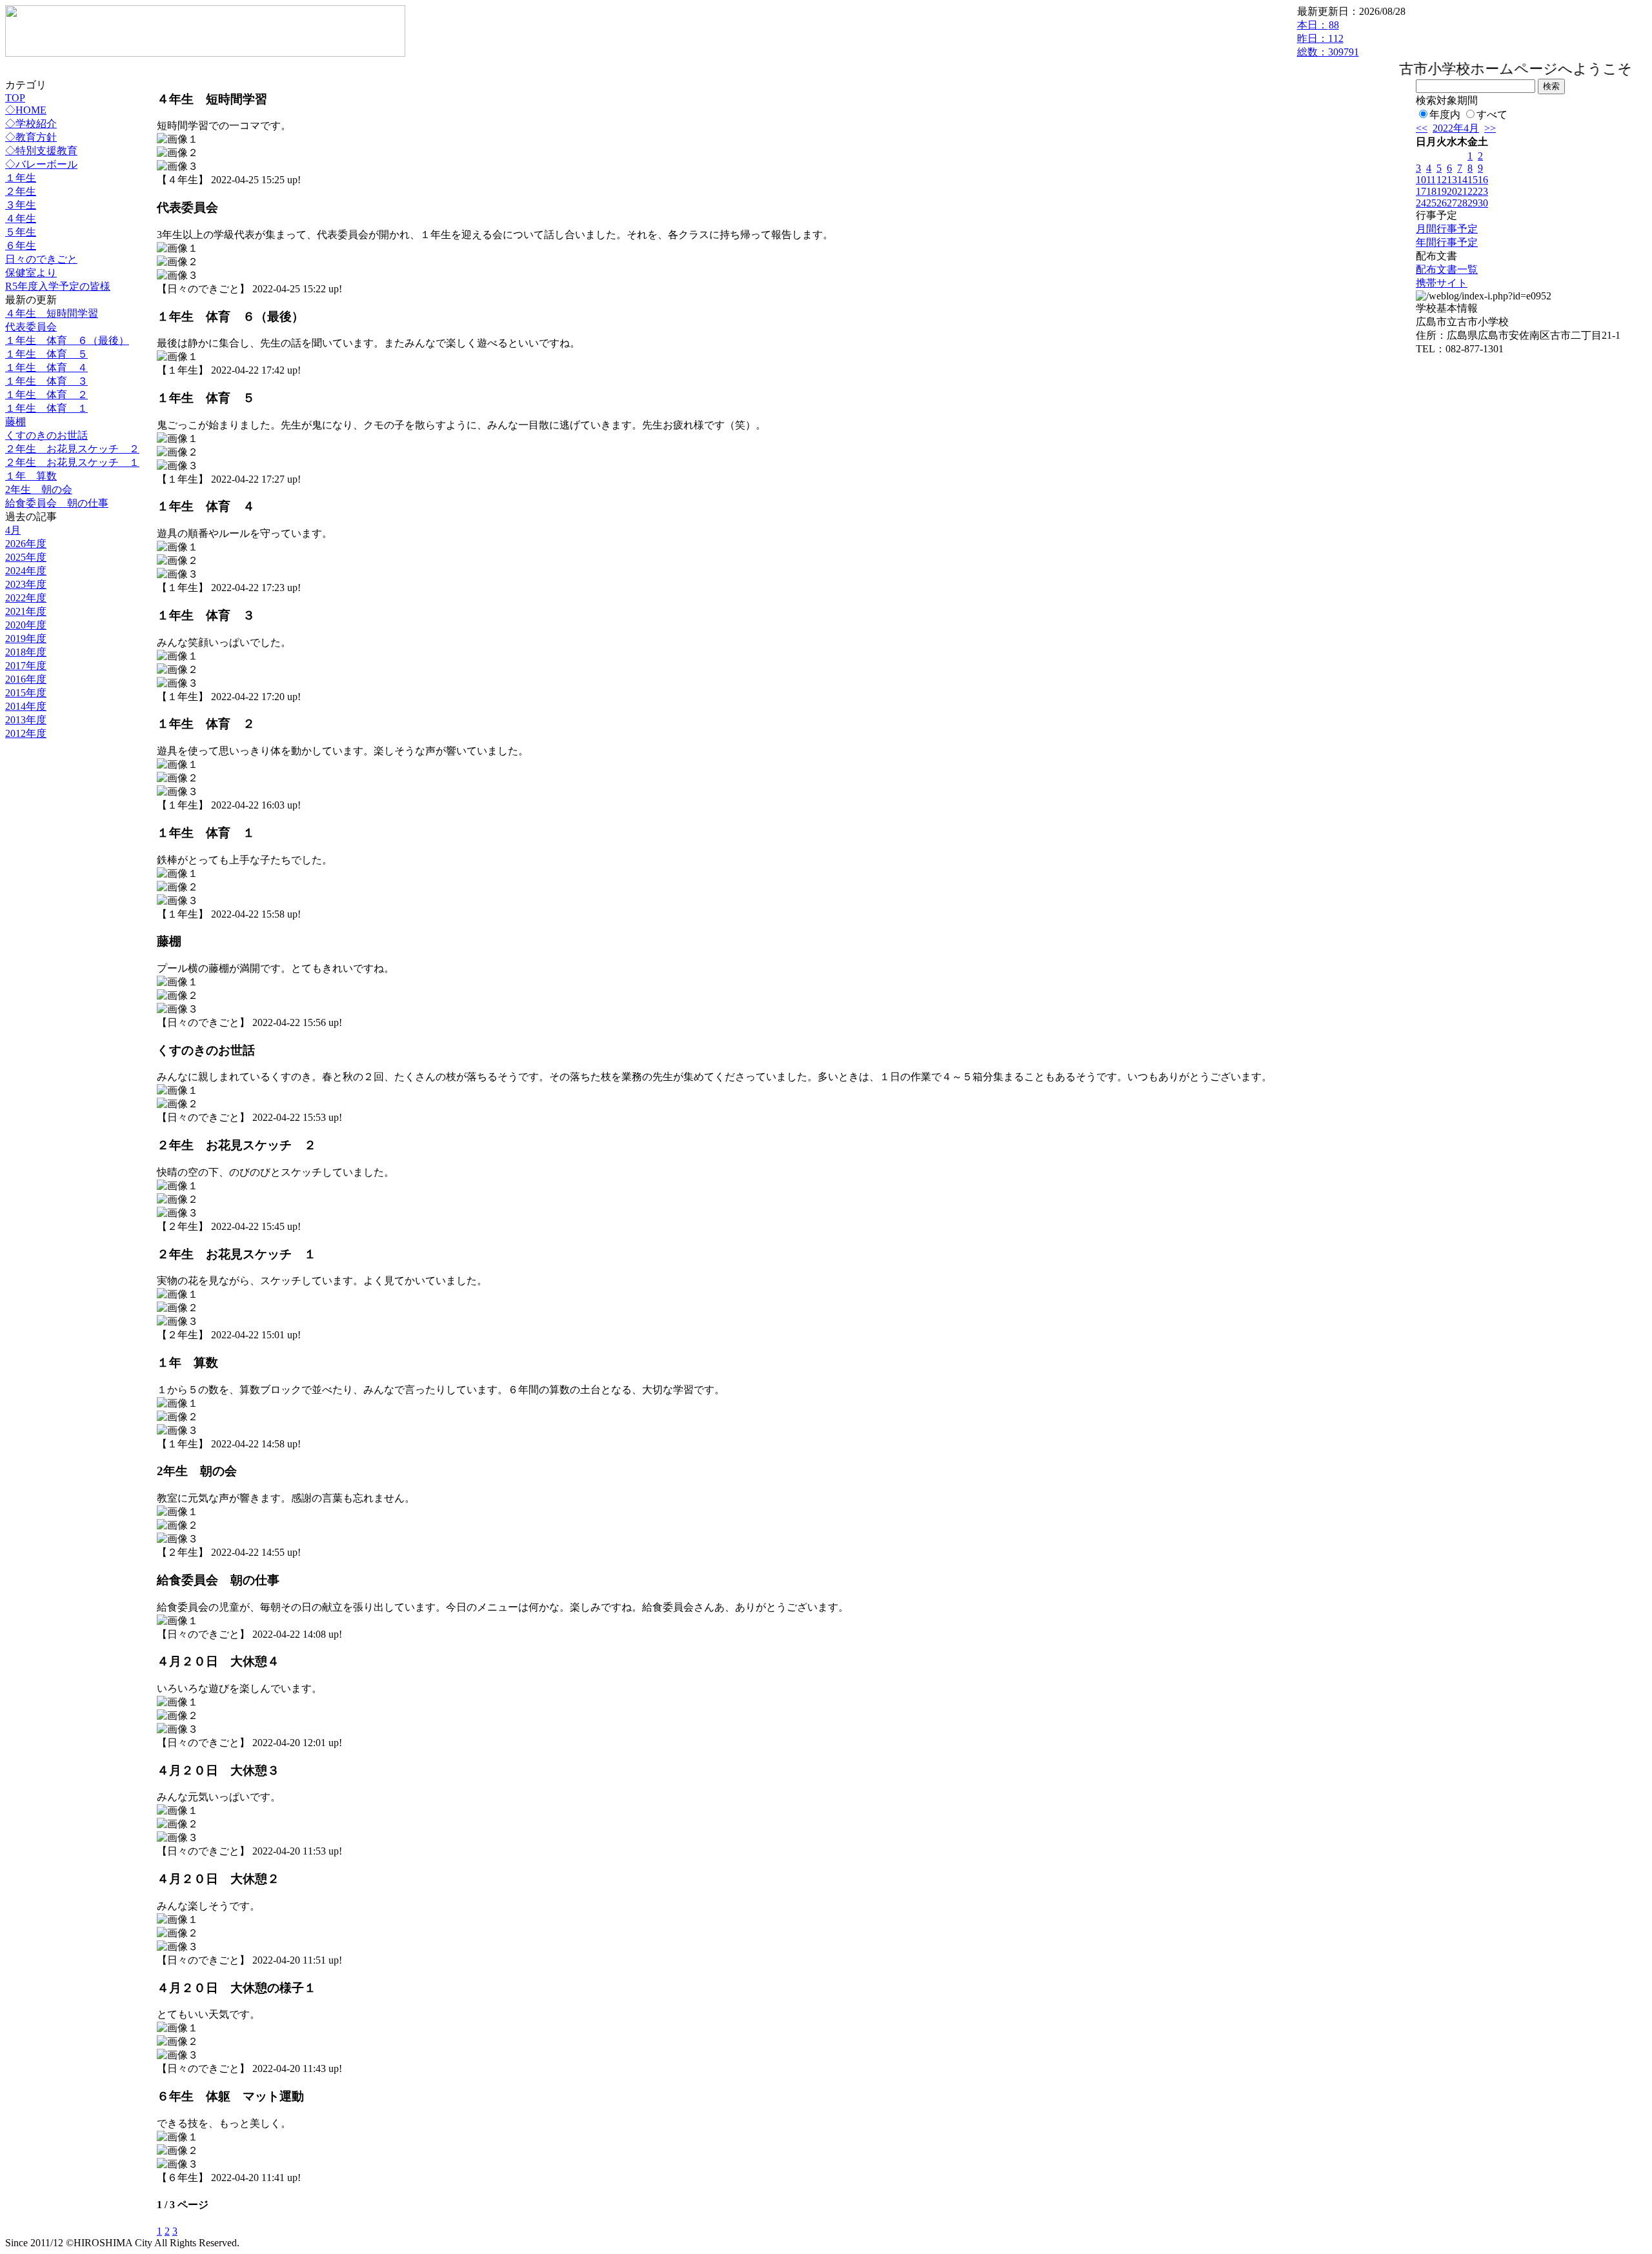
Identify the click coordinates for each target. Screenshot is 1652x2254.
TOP (15, 98)
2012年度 (26, 733)
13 (1452, 180)
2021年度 (26, 611)
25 (1431, 203)
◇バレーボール (41, 164)
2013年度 (26, 720)
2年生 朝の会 (39, 489)
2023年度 (26, 584)
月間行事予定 (1447, 229)
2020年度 (26, 625)
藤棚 (15, 422)
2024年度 (26, 571)
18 (1431, 191)
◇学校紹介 (31, 124)
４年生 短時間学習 (52, 313)
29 (1473, 203)
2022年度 (26, 598)
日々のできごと (41, 259)
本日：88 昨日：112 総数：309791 (1328, 38)
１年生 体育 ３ (46, 381)
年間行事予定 (1447, 242)
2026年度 (26, 544)
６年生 (21, 246)
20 (1452, 191)
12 (1442, 180)
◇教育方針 (31, 137)
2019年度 (26, 639)
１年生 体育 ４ (46, 367)
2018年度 (26, 652)
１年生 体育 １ (46, 408)
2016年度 (26, 679)
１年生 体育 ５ (46, 354)
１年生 (21, 178)
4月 (13, 530)
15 (1473, 180)
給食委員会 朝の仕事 (57, 503)
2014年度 (26, 706)
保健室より (31, 273)
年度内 (1445, 115)
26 (1442, 203)
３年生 (21, 205)
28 (1462, 203)
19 (1442, 191)
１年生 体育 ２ (46, 395)
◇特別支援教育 (41, 151)
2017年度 (26, 666)
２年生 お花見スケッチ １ (72, 462)
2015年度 (26, 693)
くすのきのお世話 (46, 435)
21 (1462, 191)
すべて (1492, 115)
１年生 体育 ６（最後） (67, 340)
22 (1473, 191)
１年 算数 (31, 476)
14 (1462, 180)
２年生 (21, 191)
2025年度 (26, 557)
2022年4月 (1456, 128)
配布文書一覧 (1447, 269)
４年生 (21, 218)
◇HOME (26, 110)
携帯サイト (1442, 283)
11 (1431, 180)
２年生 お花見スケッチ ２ (72, 449)
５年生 (21, 232)
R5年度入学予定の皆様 (58, 286)
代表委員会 (31, 327)
